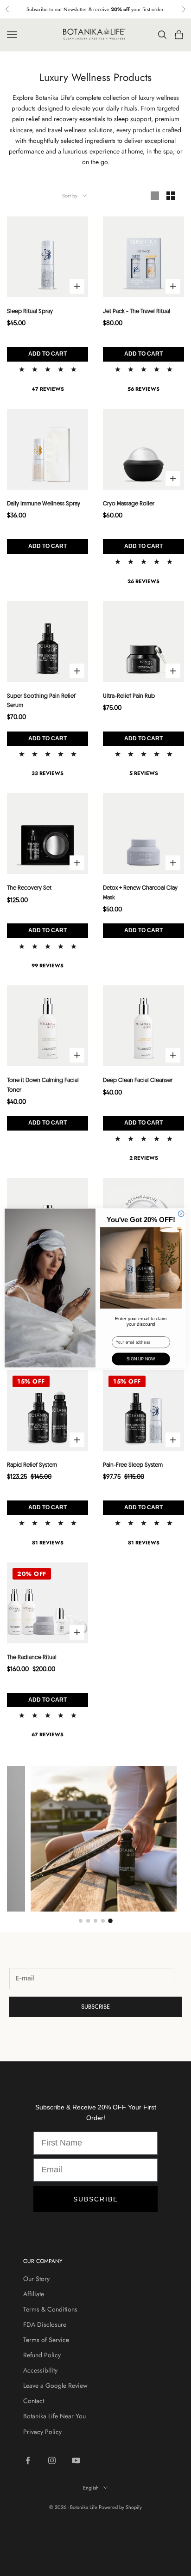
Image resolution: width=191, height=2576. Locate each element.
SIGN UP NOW (141, 1359)
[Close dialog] (181, 1214)
